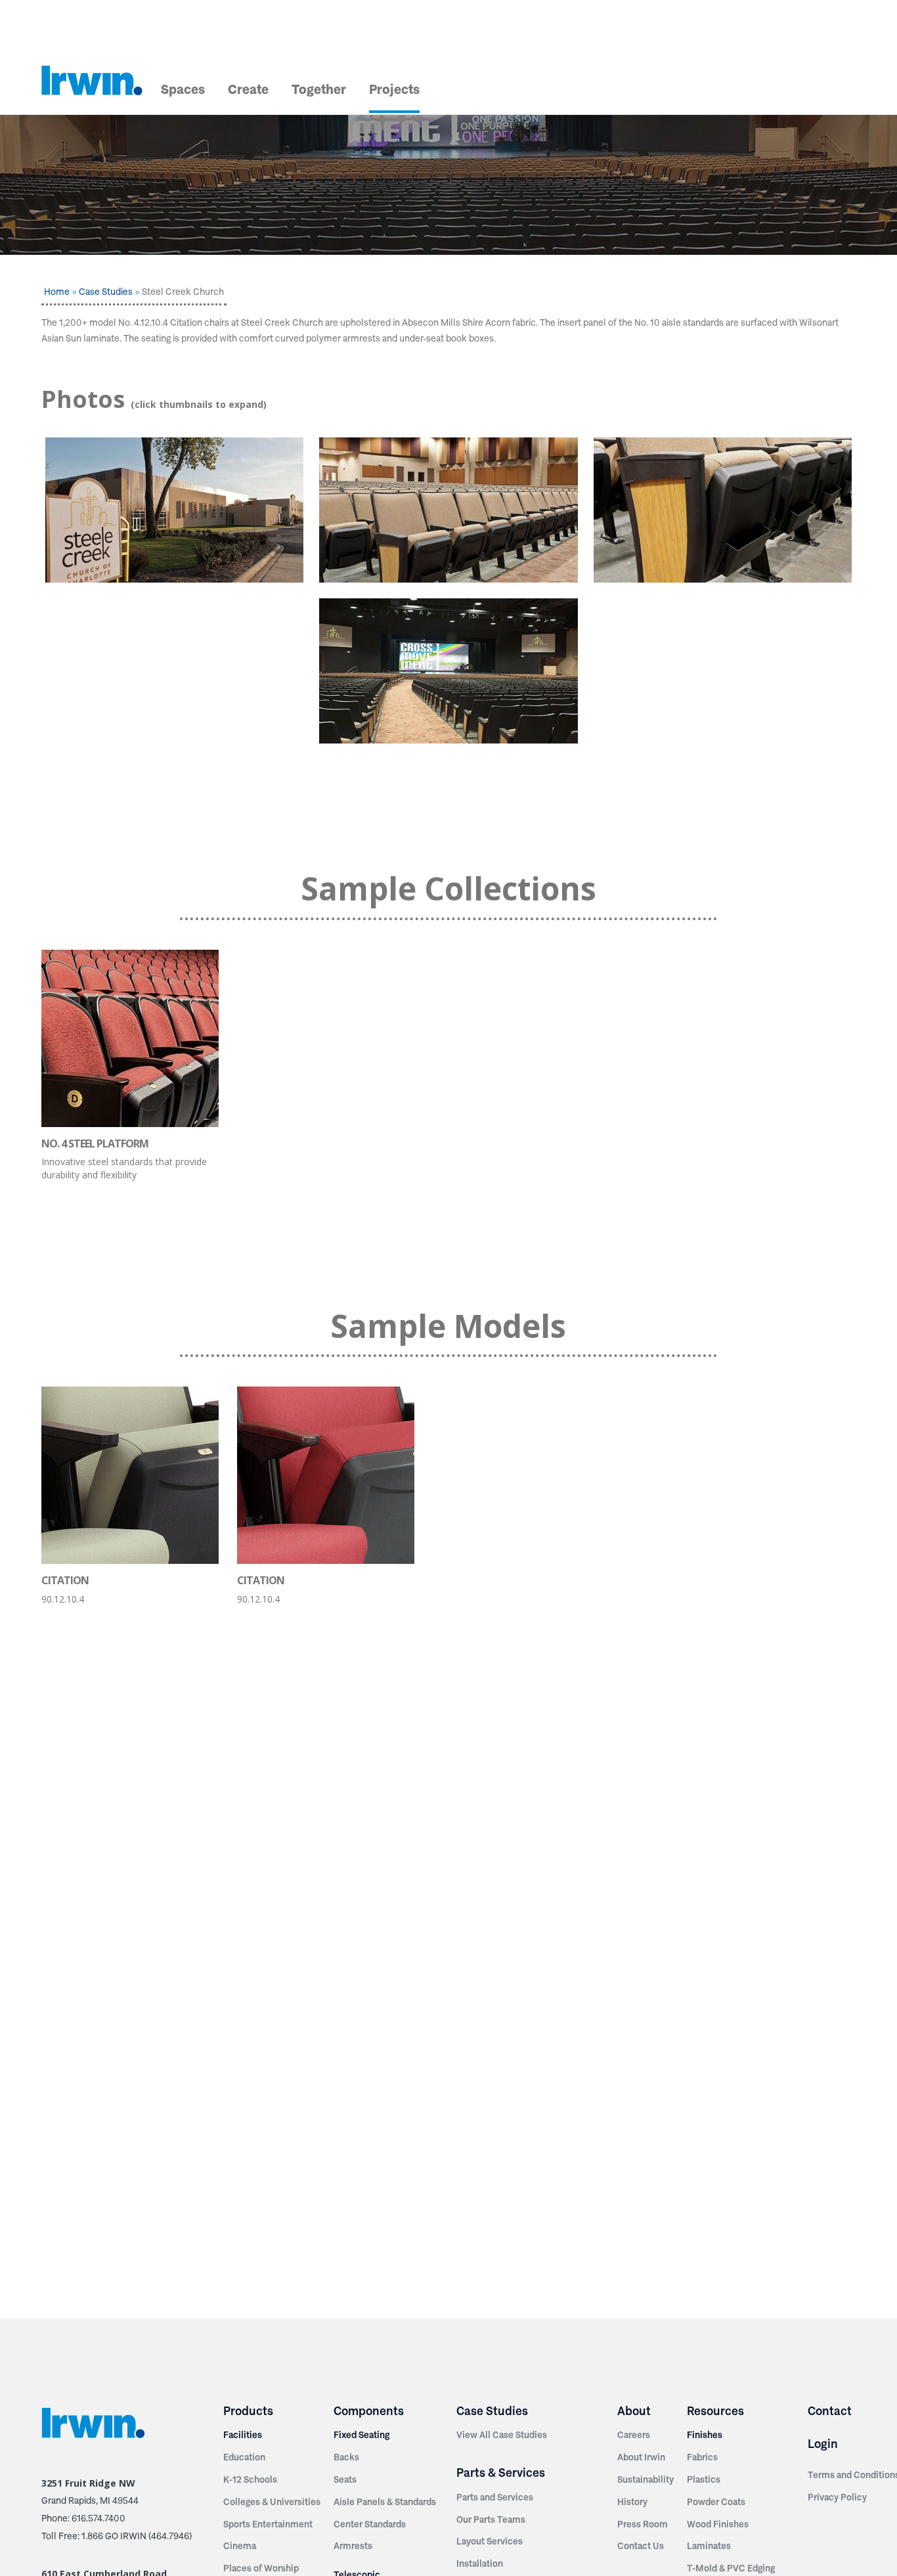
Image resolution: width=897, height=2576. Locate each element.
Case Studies (106, 292)
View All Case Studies (502, 2435)
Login (823, 2444)
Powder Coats (716, 2502)
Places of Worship (261, 2568)
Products (248, 2411)
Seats (345, 2479)
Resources (715, 2411)
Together (319, 89)
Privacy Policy (837, 2497)
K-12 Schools (250, 2479)
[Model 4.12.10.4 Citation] (448, 510)
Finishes (705, 2435)
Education (244, 2457)
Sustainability (645, 2479)
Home (57, 292)
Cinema (240, 2546)
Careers (634, 2435)
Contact (830, 2411)
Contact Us (641, 2546)
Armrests (353, 2546)
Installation (480, 2564)
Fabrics (702, 2457)
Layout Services (490, 2541)
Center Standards (370, 2524)
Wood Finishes (718, 2524)
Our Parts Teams (491, 2520)
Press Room (643, 2524)
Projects (394, 89)
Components (369, 2411)
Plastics (704, 2479)
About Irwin (641, 2457)
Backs (346, 2457)
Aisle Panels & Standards (385, 2502)
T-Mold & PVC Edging (731, 2568)
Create (248, 89)
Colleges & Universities (272, 2502)
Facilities (243, 2435)
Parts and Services (495, 2497)
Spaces (183, 89)
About (634, 2411)
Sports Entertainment (268, 2524)
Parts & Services (501, 2473)
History (632, 2502)
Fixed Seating (361, 2435)
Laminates (709, 2546)
